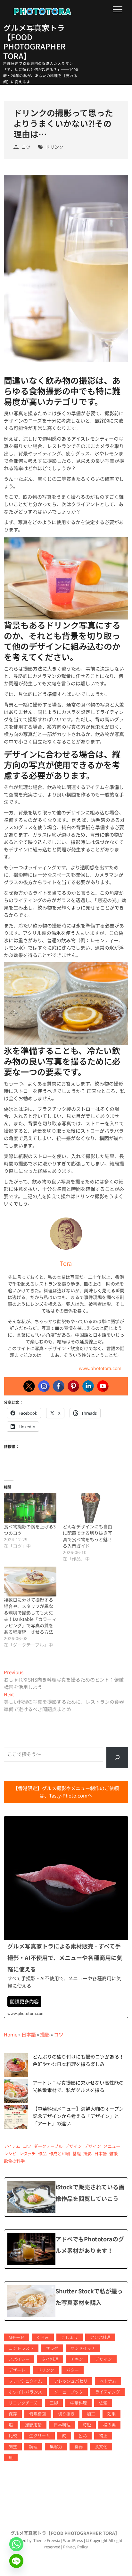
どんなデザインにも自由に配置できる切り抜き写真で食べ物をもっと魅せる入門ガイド (87, 1536)
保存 (13, 2414)
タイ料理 (50, 2359)
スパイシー (19, 2359)
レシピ (10, 2154)
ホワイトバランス (25, 2392)
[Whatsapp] (16, 2544)
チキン (77, 2359)
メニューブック (69, 2392)
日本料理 (62, 2425)
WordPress (73, 2540)
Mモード (16, 2337)
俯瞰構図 (37, 2414)
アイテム (12, 2146)
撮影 (45, 2034)
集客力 (56, 2446)
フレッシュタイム (25, 2381)
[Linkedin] (88, 1386)
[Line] (16, 2561)
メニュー (112, 2146)
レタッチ (27, 2154)
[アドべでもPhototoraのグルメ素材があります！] (66, 2249)
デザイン (73, 2146)
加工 (91, 2414)
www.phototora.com (100, 1368)
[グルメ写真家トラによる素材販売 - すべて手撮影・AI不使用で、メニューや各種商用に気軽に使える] (66, 1917)
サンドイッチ (83, 2348)
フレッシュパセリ (71, 2381)
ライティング (107, 2392)
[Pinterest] (73, 1386)
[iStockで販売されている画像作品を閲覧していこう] (66, 2197)
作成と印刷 (59, 2154)
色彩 (83, 2435)
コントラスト (21, 2348)
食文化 (101, 2446)
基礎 (77, 2154)
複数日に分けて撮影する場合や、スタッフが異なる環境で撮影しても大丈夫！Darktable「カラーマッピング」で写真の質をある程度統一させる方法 (30, 1616)
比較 (13, 2435)
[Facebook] (59, 1386)
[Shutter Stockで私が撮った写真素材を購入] (66, 2301)
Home (11, 2034)
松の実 (109, 2425)
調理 (33, 2446)
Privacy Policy (75, 2547)
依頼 (103, 2403)
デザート (17, 2370)
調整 (13, 2446)
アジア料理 (100, 2337)
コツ (26, 147)
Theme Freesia (47, 2540)
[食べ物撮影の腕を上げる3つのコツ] (30, 1508)
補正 (103, 2435)
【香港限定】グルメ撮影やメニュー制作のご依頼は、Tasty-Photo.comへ (66, 1792)
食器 (78, 2446)
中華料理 (78, 2403)
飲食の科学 (14, 2161)
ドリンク (54, 147)
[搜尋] (117, 1758)
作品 (42, 2154)
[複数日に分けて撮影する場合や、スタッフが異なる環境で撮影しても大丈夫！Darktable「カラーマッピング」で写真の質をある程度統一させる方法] (30, 1582)
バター (73, 2370)
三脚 (54, 2403)
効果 (111, 2414)
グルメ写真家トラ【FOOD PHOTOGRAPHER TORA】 (34, 42)
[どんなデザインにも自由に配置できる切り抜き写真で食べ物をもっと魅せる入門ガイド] (89, 1508)
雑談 (113, 2154)
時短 (87, 2425)
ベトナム (108, 2381)
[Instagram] (44, 1386)
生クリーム (40, 2435)
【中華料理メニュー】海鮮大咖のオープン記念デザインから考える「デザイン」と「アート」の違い (78, 2116)
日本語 (29, 2034)
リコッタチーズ (23, 2403)
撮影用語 (33, 2425)
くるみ (43, 2337)
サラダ (52, 2348)
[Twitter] (29, 1386)
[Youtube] (103, 1386)
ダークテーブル (48, 2146)
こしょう (70, 2337)
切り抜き (66, 2414)
